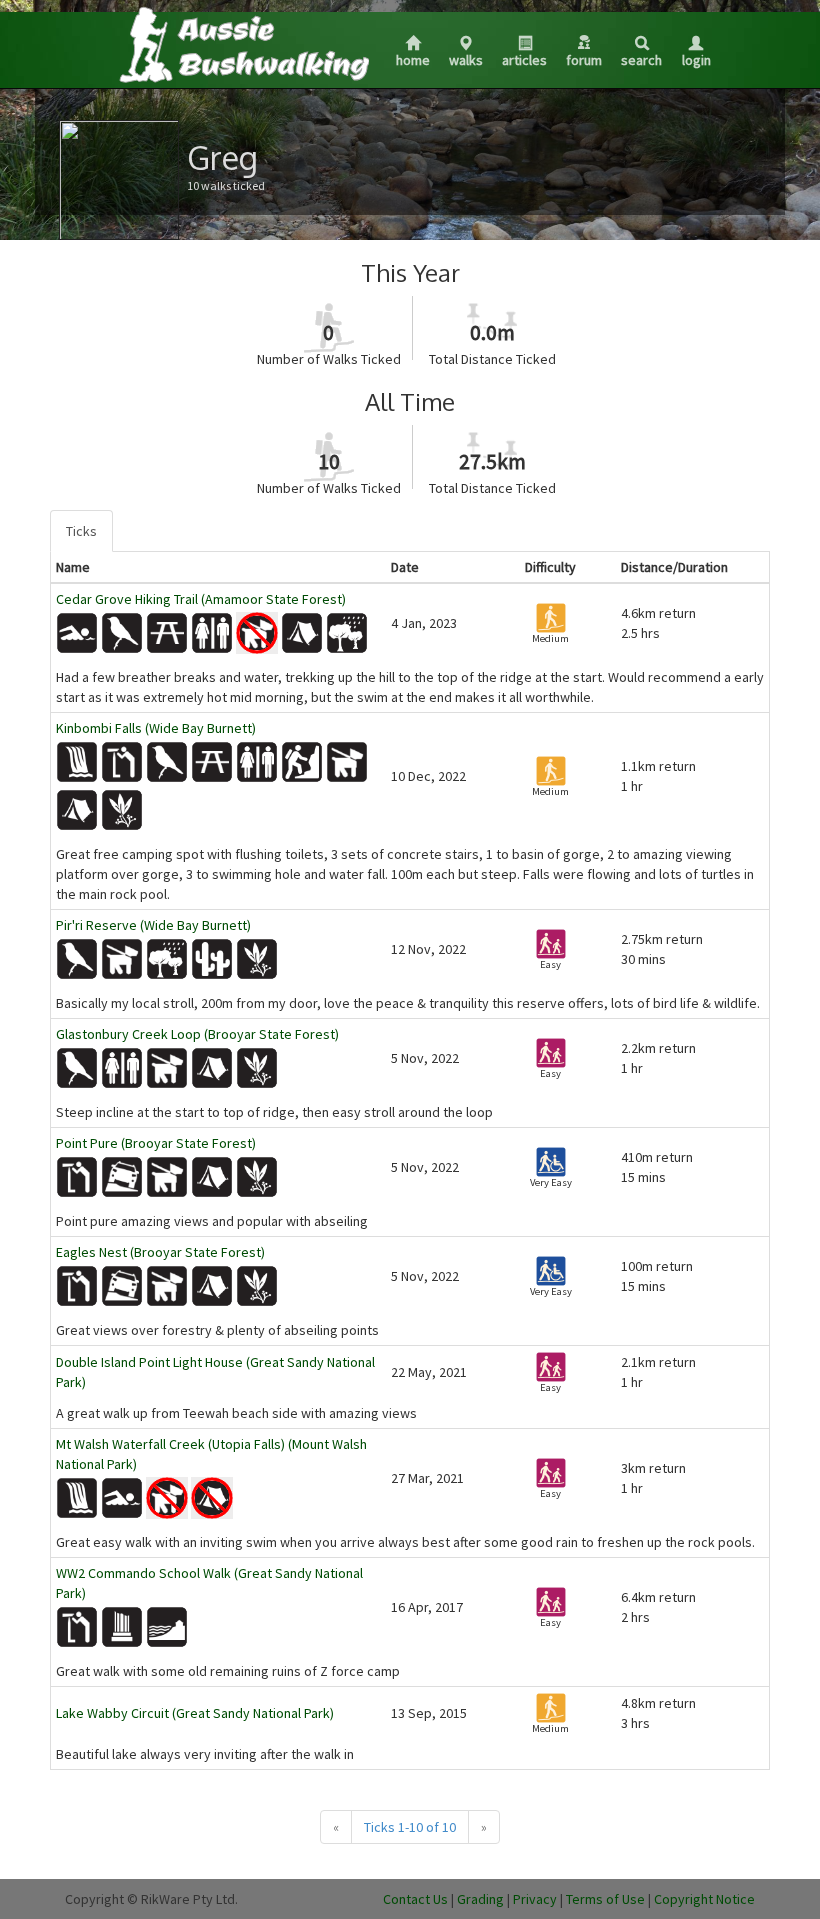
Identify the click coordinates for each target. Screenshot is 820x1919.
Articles (524, 60)
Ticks (81, 531)
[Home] (243, 44)
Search (641, 60)
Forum (584, 60)
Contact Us (415, 1899)
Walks (466, 60)
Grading (480, 1899)
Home (413, 60)
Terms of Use (605, 1899)
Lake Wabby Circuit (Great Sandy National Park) (195, 1713)
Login (696, 60)
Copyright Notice (704, 1899)
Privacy (535, 1899)
